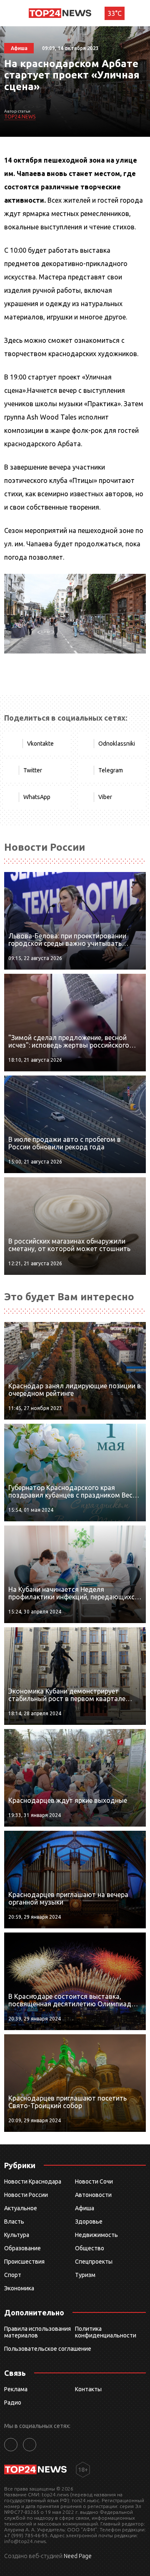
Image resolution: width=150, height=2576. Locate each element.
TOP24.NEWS (20, 117)
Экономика (19, 2288)
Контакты (88, 2389)
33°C (115, 13)
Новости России (26, 2195)
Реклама (16, 2389)
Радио (13, 2403)
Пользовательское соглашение (48, 2349)
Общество (90, 2248)
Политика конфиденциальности (106, 2332)
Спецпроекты (94, 2262)
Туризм (85, 2275)
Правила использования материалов (37, 2332)
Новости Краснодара (33, 2181)
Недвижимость (96, 2235)
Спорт (13, 2275)
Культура (17, 2235)
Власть (14, 2222)
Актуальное (21, 2208)
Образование (22, 2248)
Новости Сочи (94, 2181)
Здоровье (89, 2222)
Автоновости (93, 2195)
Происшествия (24, 2262)
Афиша (85, 2208)
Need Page (78, 2556)
